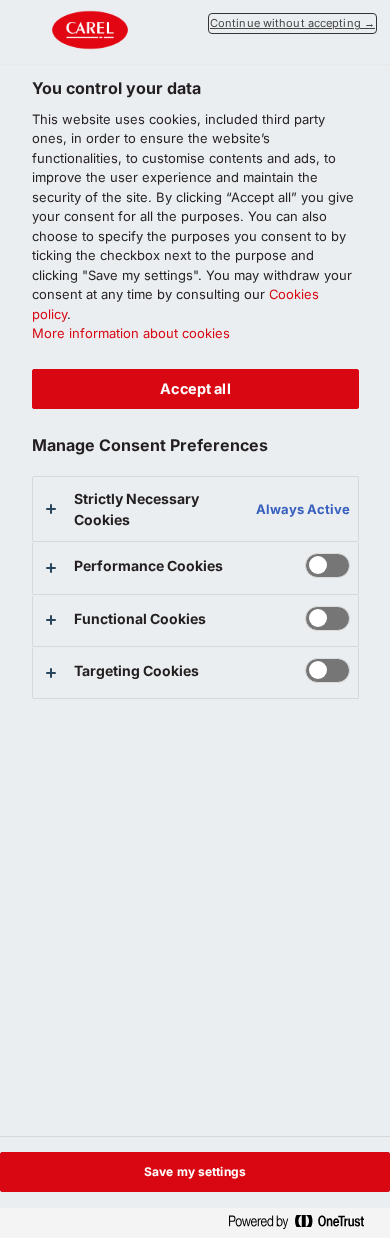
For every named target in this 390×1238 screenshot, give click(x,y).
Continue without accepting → (292, 23)
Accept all (195, 388)
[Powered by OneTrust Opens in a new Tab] (304, 1222)
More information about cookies (131, 333)
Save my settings (195, 1171)
